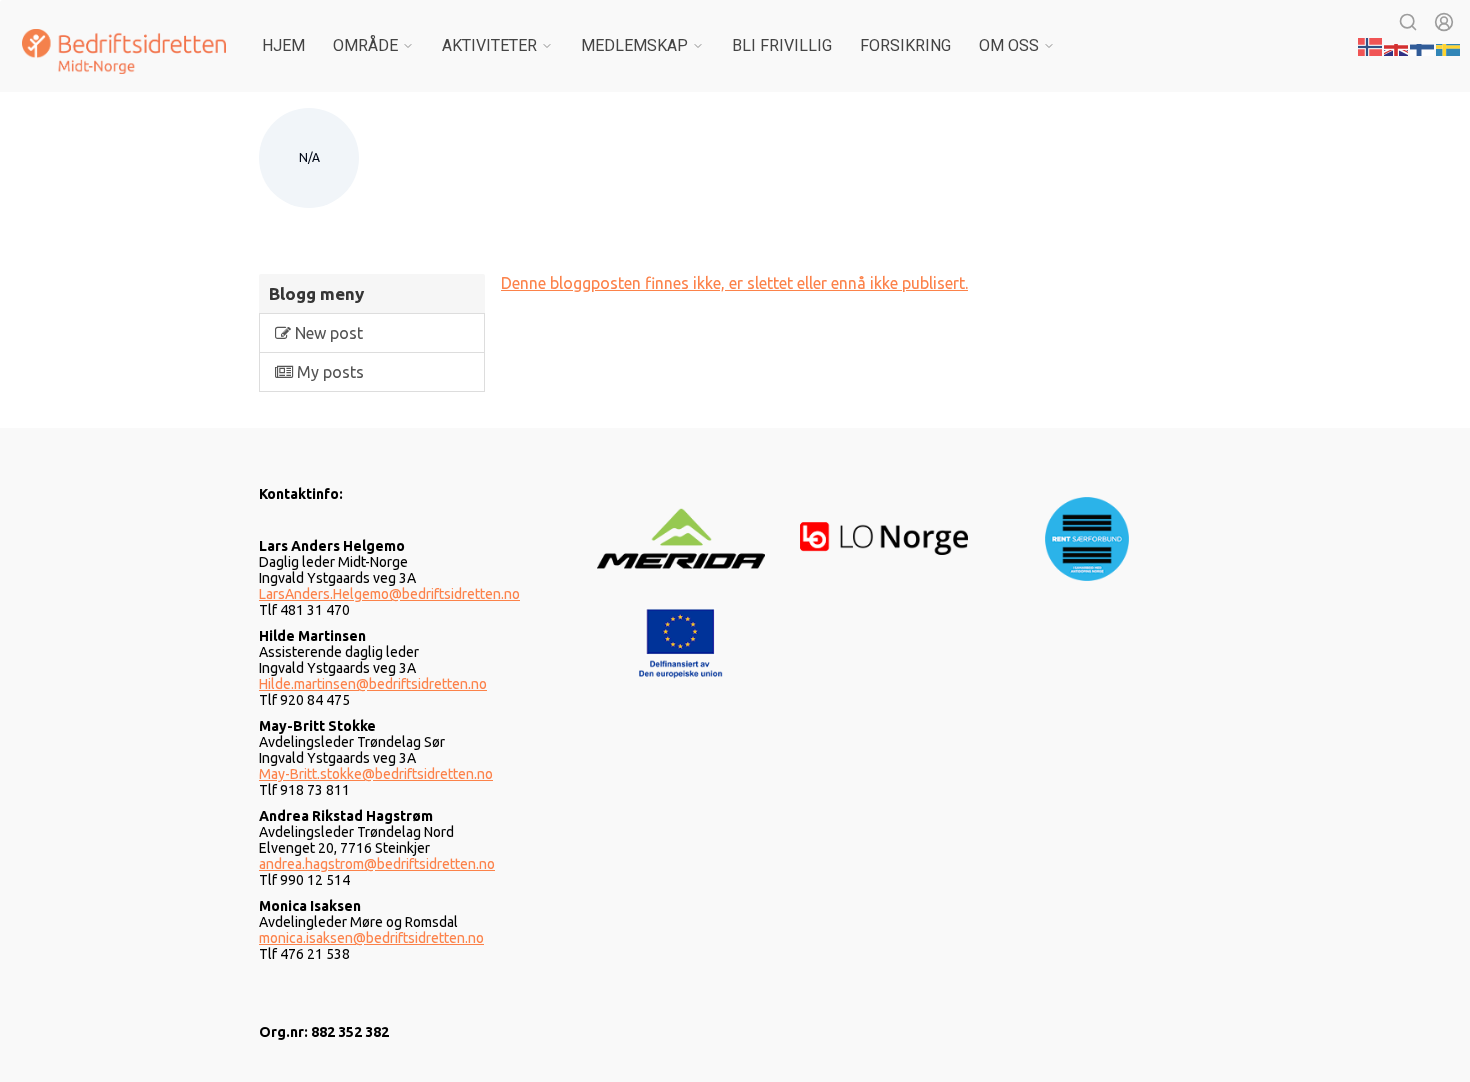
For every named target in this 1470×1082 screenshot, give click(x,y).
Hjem (283, 45)
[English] (1397, 45)
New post (327, 333)
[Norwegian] (1371, 45)
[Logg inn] (1444, 22)
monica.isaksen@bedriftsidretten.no (371, 938)
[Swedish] (1449, 45)
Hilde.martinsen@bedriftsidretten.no (373, 684)
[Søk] (1408, 22)
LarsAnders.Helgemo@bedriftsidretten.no (389, 594)
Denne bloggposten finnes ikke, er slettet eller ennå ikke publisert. (734, 283)
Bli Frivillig (782, 45)
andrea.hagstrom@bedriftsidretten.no (377, 864)
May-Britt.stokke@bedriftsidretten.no (376, 774)
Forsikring (905, 45)
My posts (328, 372)
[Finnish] (1423, 45)
